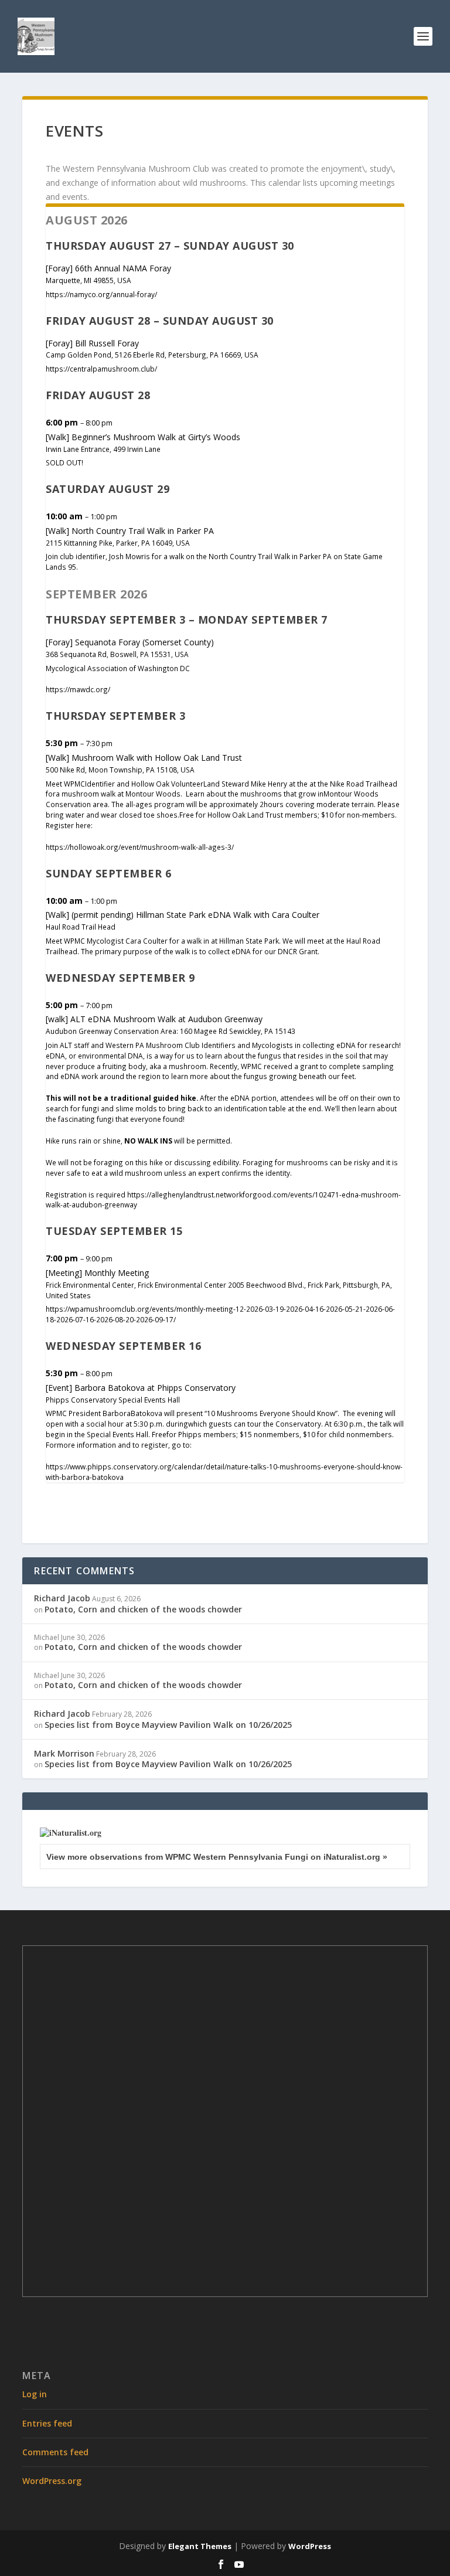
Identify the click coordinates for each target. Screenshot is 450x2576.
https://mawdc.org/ (78, 689)
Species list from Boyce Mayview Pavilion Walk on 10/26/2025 (168, 1725)
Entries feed (47, 2423)
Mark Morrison (64, 1753)
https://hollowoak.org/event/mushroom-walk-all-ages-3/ (140, 847)
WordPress (310, 2546)
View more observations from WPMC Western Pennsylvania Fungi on (217, 1857)
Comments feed (55, 2452)
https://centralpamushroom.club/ (101, 369)
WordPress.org (52, 2481)
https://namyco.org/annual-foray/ (101, 294)
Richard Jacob (62, 1598)
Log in (35, 2394)
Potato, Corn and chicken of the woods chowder (143, 1609)
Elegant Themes (200, 2546)
